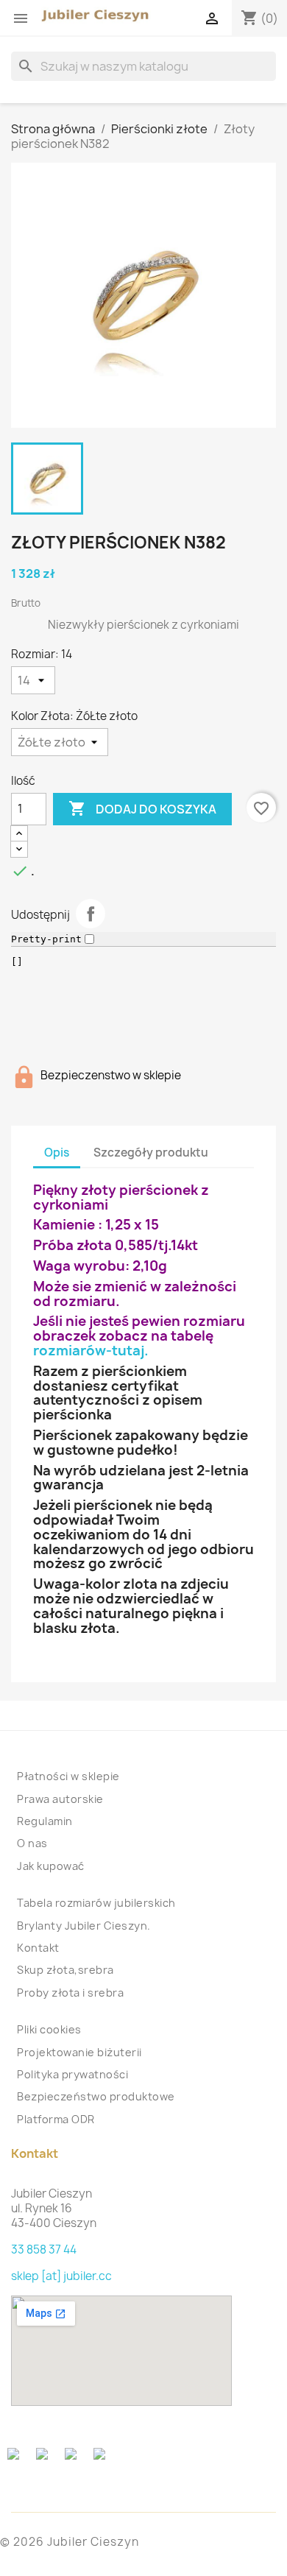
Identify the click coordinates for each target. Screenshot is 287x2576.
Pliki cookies (49, 2029)
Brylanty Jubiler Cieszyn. (84, 1926)
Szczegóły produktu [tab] (151, 1153)
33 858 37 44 (44, 2249)
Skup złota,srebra (65, 1970)
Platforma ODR (56, 2119)
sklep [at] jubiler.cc (61, 2276)
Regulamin (45, 1821)
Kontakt (38, 1948)
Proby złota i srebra (70, 1993)
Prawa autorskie (60, 1799)
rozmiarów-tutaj (89, 1351)
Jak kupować (51, 1866)
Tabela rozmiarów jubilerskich (96, 1903)
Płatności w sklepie (68, 1776)
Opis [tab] (57, 1153)
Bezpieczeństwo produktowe (96, 2096)
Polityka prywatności (72, 2074)
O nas (32, 1843)
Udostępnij (91, 914)
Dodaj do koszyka (142, 808)
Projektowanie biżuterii (79, 2052)
